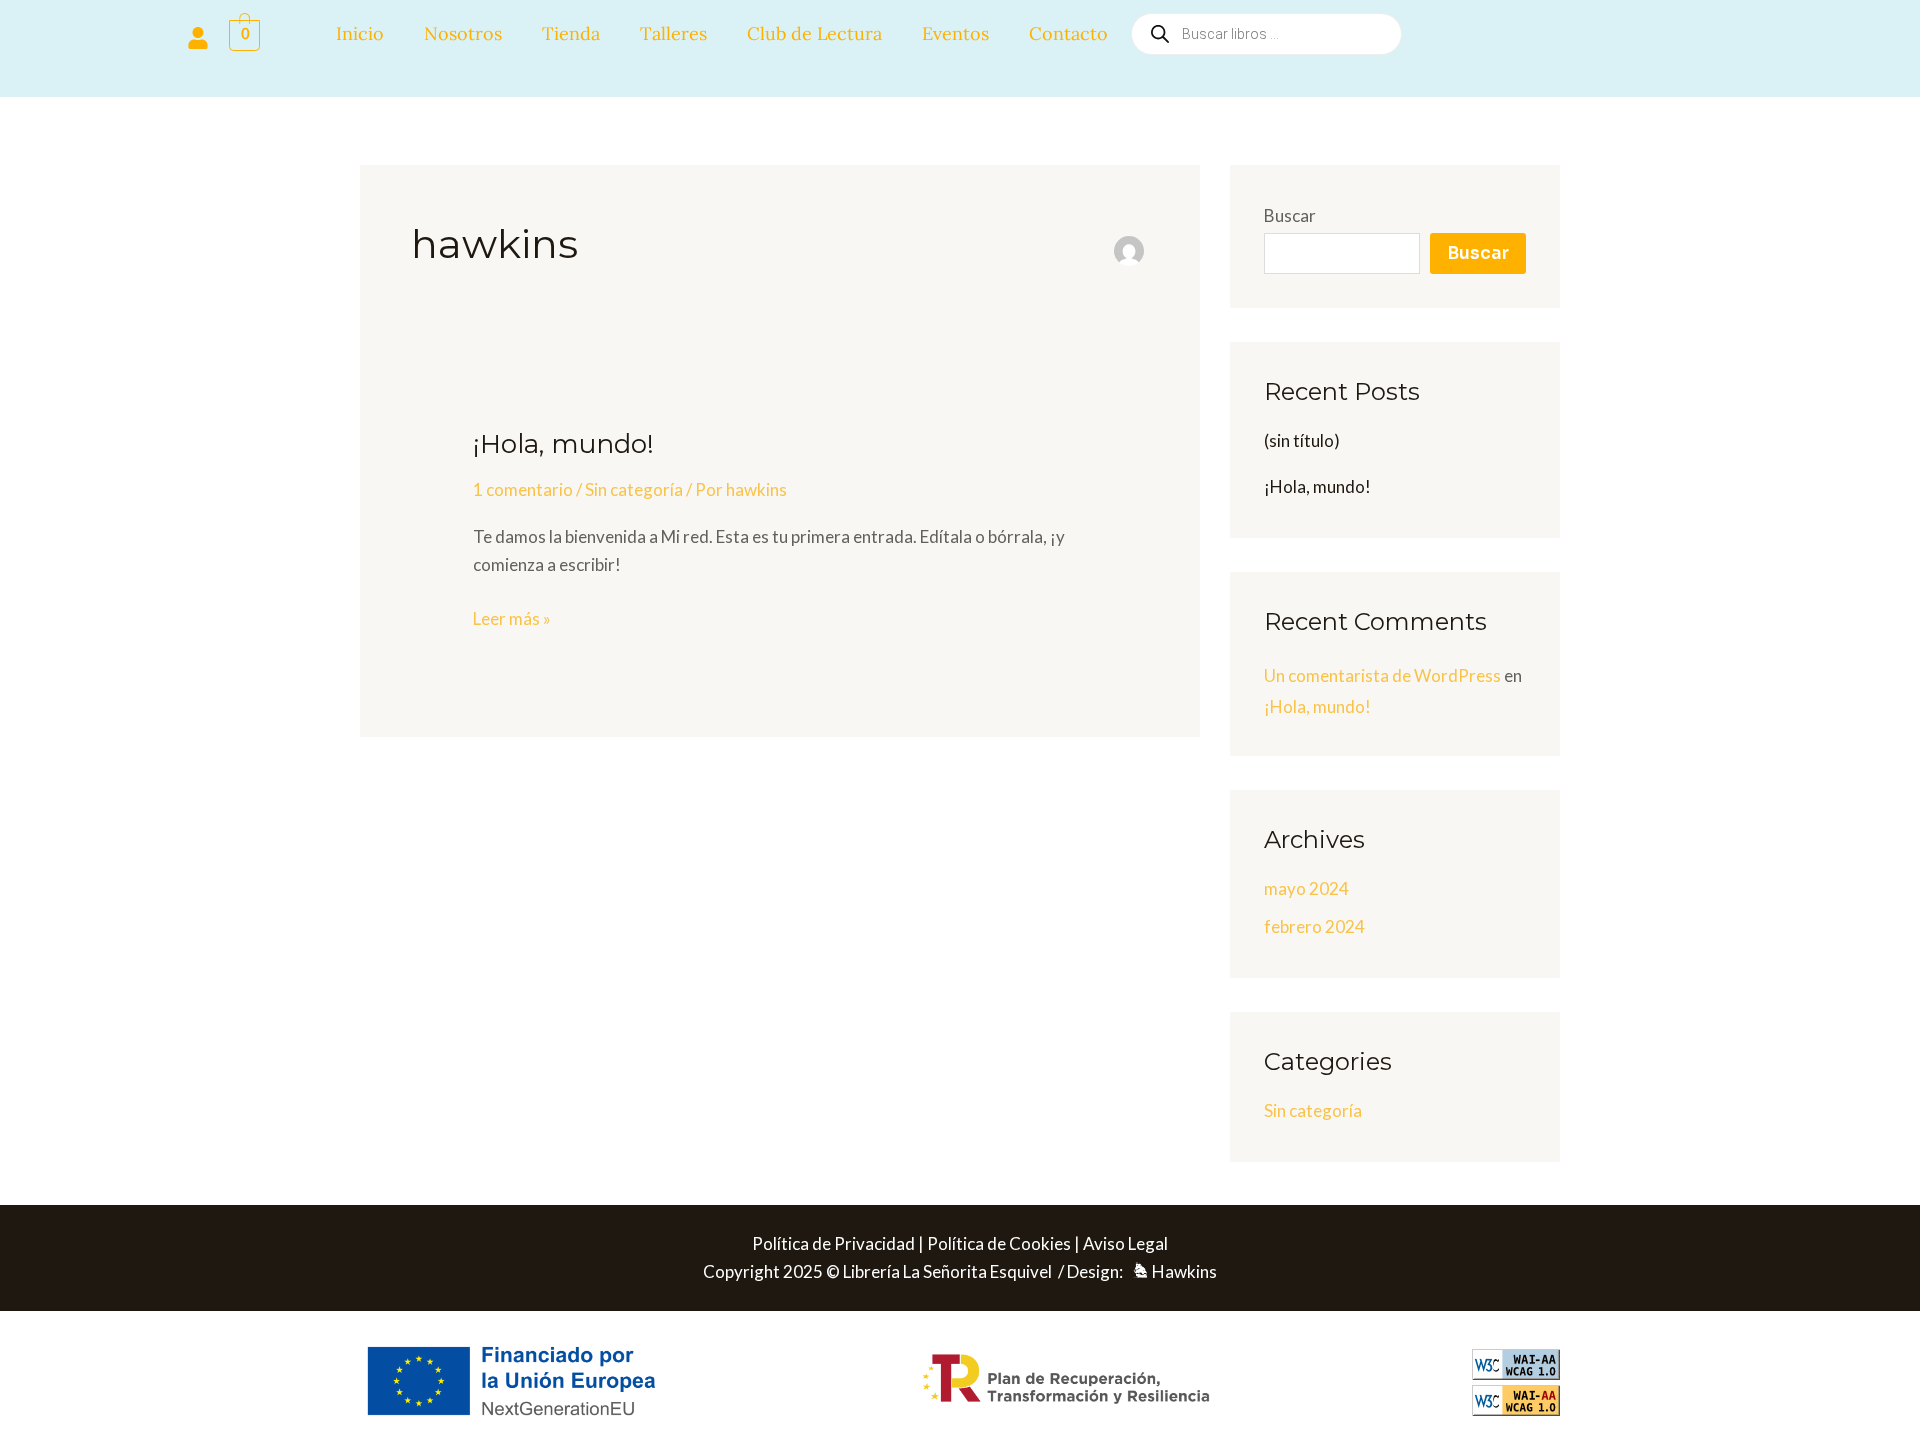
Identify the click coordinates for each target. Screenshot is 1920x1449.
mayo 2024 (1306, 888)
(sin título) (1302, 440)
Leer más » (512, 617)
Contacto (1068, 33)
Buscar (1290, 215)
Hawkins (1184, 1271)
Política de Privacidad (833, 1243)
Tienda (571, 33)
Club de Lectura (814, 33)
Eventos (955, 33)
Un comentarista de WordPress (1382, 675)
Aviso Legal (1125, 1243)
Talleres (673, 33)
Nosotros (463, 33)
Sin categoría (634, 489)
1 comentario (523, 489)
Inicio (360, 33)
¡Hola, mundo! (563, 444)
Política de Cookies (999, 1243)
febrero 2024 (1314, 926)
